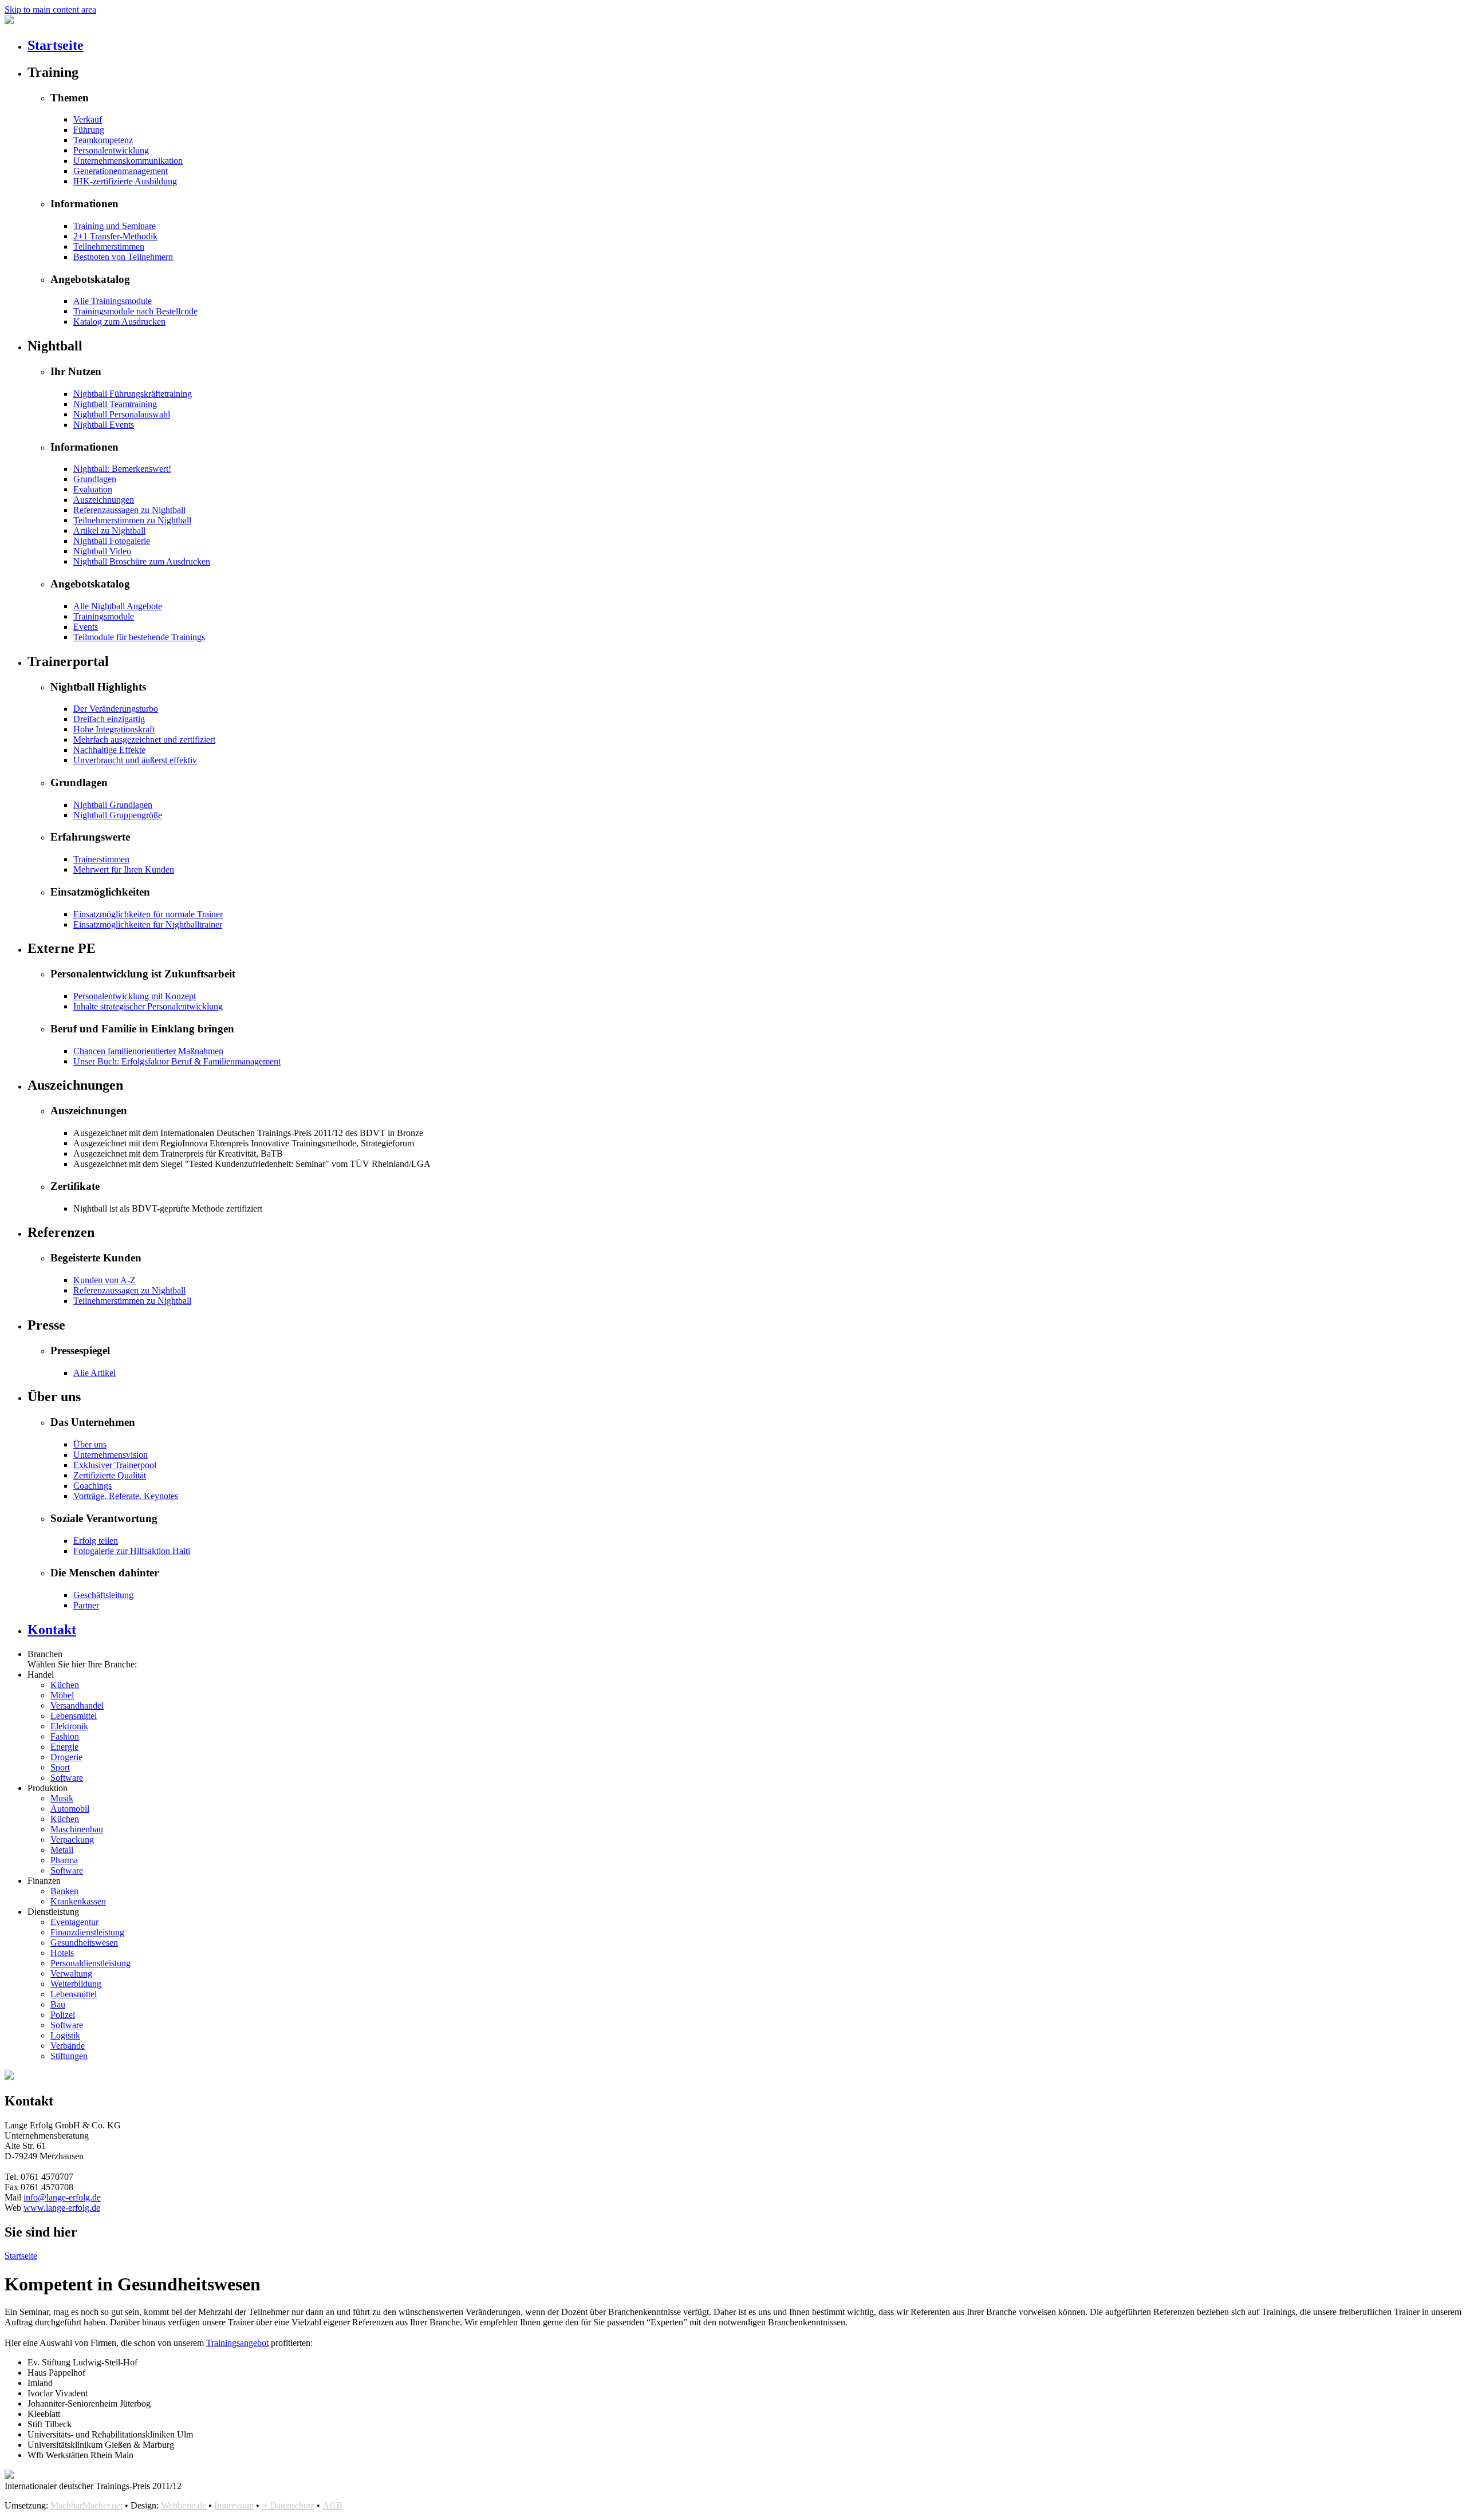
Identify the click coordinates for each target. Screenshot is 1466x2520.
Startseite (56, 45)
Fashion (65, 1736)
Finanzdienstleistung (87, 1932)
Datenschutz (292, 2505)
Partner (86, 1605)
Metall (62, 1850)
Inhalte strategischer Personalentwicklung (148, 1006)
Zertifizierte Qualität (110, 1475)
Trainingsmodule (104, 616)
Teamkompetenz (103, 140)
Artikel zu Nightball (109, 531)
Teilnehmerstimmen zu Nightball (132, 520)
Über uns (90, 1444)
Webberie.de (184, 2505)
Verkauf (88, 119)
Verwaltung (71, 1973)
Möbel (62, 1695)
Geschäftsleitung (103, 1595)
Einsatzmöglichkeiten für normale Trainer (148, 914)
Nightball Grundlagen (113, 805)
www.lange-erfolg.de (62, 2208)
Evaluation (93, 489)
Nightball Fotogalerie (112, 541)
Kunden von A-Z (105, 1280)
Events (86, 627)
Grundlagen (95, 479)
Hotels (62, 1953)
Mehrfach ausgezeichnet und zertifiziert (144, 740)
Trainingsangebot (237, 2343)
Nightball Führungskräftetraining (133, 394)
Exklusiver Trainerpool (115, 1465)
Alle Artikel (94, 1373)
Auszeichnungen (104, 500)
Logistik (65, 2035)
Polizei (63, 2015)
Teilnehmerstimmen (109, 247)
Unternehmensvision (111, 1455)
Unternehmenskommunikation (128, 161)
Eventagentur (74, 1922)
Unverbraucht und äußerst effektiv (135, 760)
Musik (62, 1798)
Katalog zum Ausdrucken (119, 322)
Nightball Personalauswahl (122, 414)
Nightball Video (102, 551)
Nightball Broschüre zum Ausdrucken (142, 561)
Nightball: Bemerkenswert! (122, 469)
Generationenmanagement (121, 171)
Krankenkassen (78, 1901)
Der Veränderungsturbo (116, 709)
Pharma (64, 1860)
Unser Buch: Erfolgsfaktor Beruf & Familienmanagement (177, 1061)
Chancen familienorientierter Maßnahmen (148, 1051)
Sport (60, 1767)
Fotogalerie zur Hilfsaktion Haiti (132, 1551)
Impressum (234, 2505)
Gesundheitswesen (84, 1943)
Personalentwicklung (111, 150)
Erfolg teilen (96, 1541)
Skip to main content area (50, 9)
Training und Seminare (115, 226)
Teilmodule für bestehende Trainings (139, 637)
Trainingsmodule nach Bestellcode (135, 311)
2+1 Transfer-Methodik (115, 236)
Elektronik (69, 1726)
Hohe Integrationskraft (114, 729)
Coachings (92, 1486)
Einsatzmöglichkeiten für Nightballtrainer (148, 924)
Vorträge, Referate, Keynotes (126, 1496)
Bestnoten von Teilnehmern (123, 257)
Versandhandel (77, 1705)
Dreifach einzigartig (109, 719)
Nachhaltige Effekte (109, 750)
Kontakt (52, 1630)
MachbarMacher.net (86, 2505)
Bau (58, 2004)
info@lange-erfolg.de (62, 2197)
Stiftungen (69, 2056)
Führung (89, 130)
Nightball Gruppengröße (118, 815)
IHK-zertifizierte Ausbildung (125, 181)
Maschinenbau (77, 1829)
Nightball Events (104, 425)
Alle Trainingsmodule (113, 301)
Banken (64, 1891)
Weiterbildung (76, 1984)
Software (67, 1778)
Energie (64, 1747)
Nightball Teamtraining (115, 404)
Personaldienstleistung (90, 1963)
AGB (332, 2505)
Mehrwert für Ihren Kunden (124, 869)
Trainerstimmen (101, 859)
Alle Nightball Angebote (118, 606)
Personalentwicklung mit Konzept (135, 996)
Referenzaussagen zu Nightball (129, 510)
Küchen (65, 1685)
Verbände (68, 2046)
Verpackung (72, 1839)
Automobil (70, 1809)
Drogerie (66, 1757)
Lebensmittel (74, 1716)
